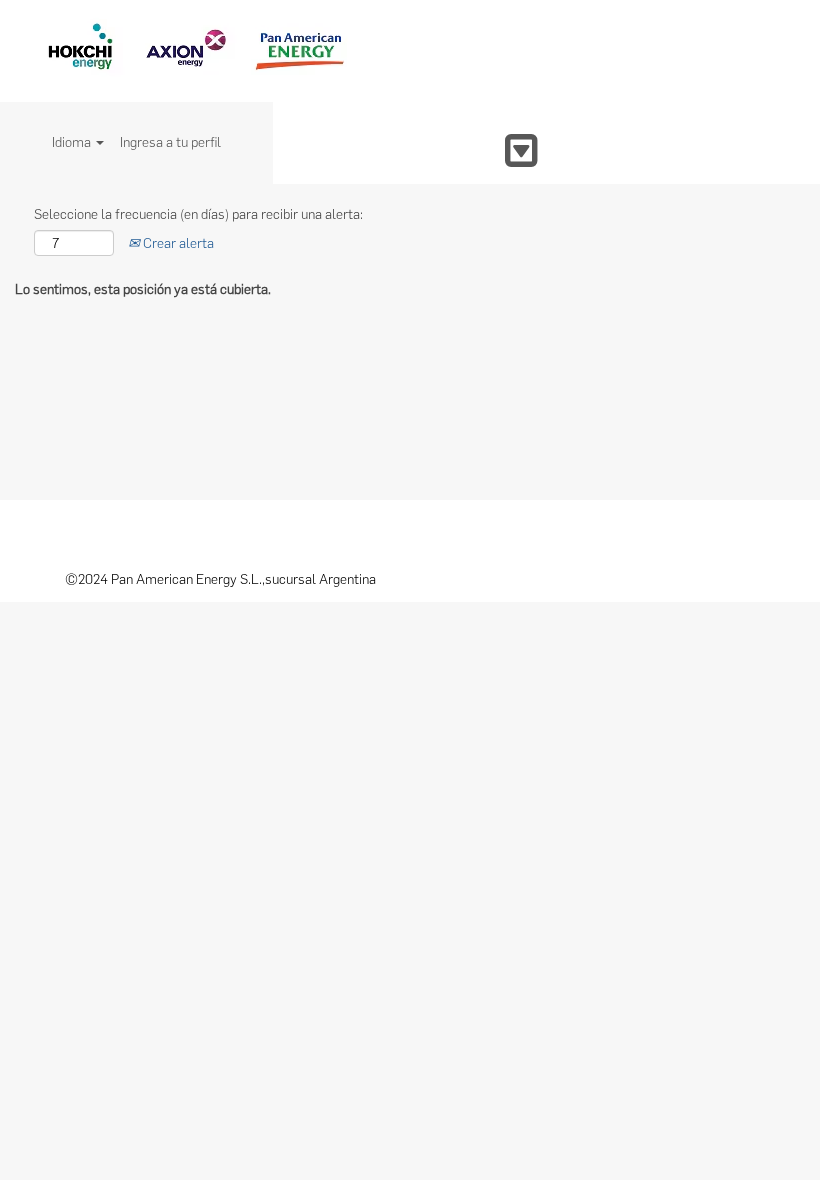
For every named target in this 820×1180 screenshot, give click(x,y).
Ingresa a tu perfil (170, 142)
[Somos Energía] (194, 51)
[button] (409, 150)
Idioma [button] (73, 142)
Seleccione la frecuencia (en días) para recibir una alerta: (198, 214)
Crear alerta (177, 243)
